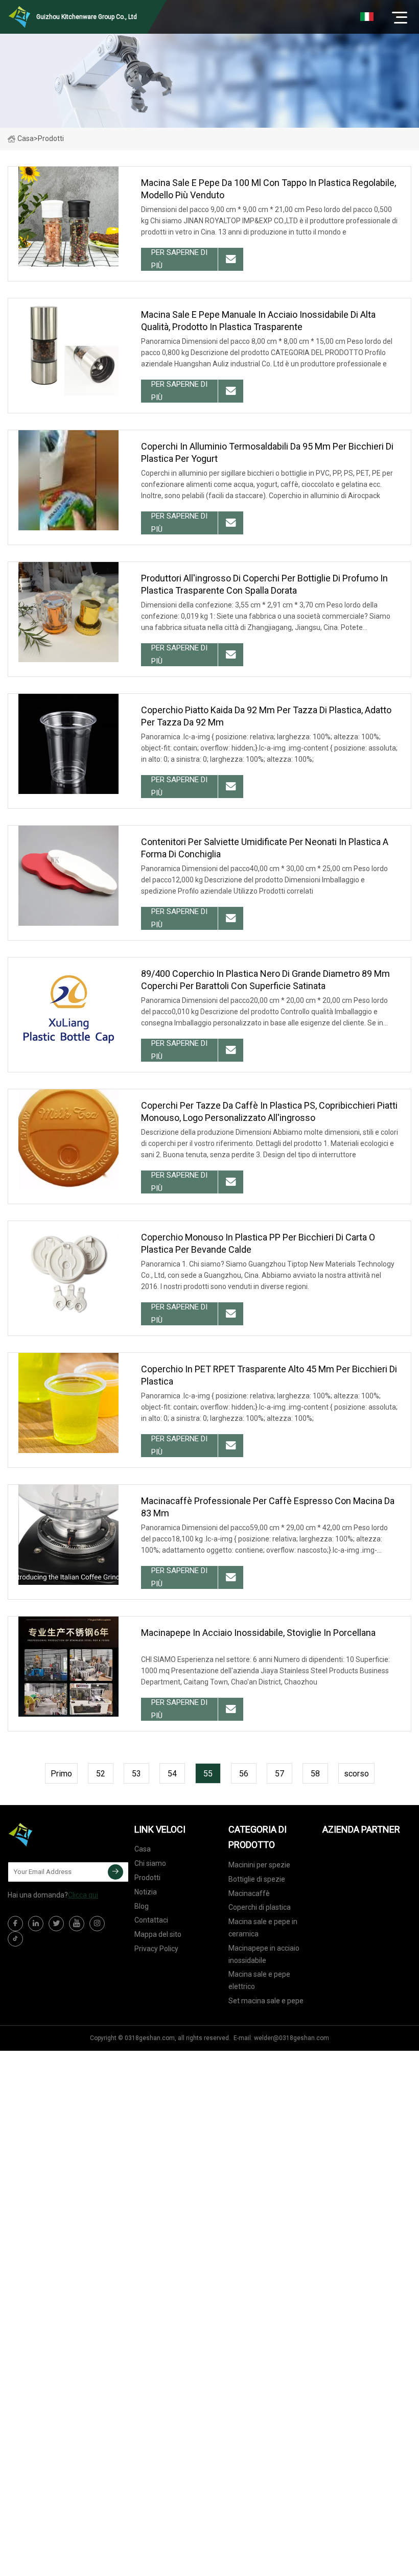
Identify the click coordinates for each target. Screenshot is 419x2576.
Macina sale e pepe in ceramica (263, 1928)
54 (172, 1774)
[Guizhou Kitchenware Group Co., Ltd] (59, 1835)
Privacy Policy (156, 1949)
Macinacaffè (249, 1893)
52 (101, 1774)
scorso (356, 1774)
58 (315, 1774)
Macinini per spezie (259, 1865)
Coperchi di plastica (260, 1907)
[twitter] (56, 1924)
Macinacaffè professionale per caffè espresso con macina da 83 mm (268, 1507)
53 (136, 1774)
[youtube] (77, 1924)
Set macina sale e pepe (266, 2001)
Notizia (146, 1892)
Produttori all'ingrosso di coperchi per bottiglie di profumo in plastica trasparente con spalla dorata (264, 584)
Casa (26, 138)
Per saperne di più (179, 259)
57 (280, 1774)
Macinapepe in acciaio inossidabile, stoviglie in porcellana (258, 1633)
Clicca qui (83, 1895)
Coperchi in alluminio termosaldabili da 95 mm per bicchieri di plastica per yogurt (267, 452)
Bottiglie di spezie (257, 1879)
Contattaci (151, 1920)
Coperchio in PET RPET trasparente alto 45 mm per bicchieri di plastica (269, 1375)
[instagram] (97, 1924)
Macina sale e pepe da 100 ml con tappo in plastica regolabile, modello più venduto (269, 189)
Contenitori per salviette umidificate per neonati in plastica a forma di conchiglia (265, 848)
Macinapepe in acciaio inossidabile (264, 1954)
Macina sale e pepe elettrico (259, 1980)
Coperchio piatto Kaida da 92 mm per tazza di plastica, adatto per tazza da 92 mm (266, 716)
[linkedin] (36, 1924)
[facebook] (15, 1924)
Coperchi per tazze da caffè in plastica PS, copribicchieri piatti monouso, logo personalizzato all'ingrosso (269, 1111)
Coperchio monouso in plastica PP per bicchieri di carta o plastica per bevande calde (258, 1243)
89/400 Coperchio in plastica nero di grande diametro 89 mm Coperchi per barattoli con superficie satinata (265, 980)
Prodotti (147, 1878)
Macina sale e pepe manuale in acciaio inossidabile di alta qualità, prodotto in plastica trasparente (258, 321)
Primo (61, 1774)
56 (244, 1774)
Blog (142, 1906)
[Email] (115, 1872)
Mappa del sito (158, 1934)
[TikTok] (15, 1939)
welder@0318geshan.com (292, 2038)
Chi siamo (150, 1863)
